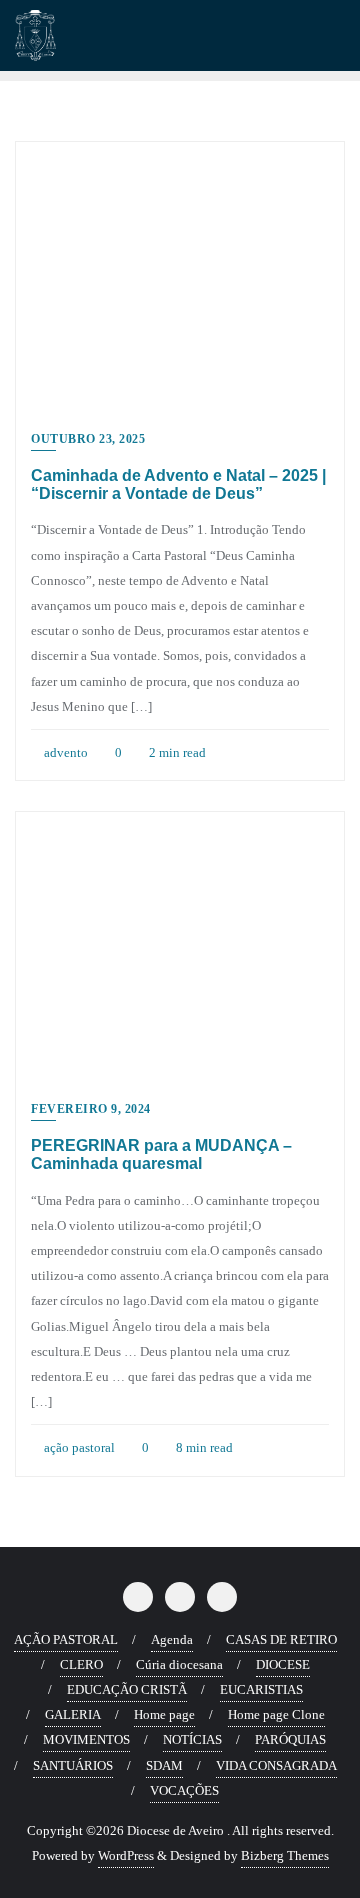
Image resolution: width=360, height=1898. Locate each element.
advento (64, 752)
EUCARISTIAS (261, 1689)
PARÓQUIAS (290, 1739)
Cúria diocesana (179, 1664)
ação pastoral (78, 1447)
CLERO (81, 1664)
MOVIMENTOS (86, 1739)
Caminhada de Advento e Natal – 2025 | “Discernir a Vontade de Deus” (178, 484)
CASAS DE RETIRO (281, 1639)
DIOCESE (283, 1664)
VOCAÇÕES (184, 1790)
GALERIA (73, 1714)
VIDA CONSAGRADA (276, 1765)
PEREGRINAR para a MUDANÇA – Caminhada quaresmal (161, 1154)
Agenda (172, 1639)
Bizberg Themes (285, 1855)
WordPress (126, 1855)
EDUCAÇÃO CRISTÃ (127, 1689)
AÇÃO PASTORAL (66, 1639)
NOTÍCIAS (192, 1739)
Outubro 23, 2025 (88, 439)
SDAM (164, 1765)
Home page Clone (276, 1714)
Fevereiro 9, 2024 (91, 1109)
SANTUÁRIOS (73, 1765)
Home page (164, 1714)
